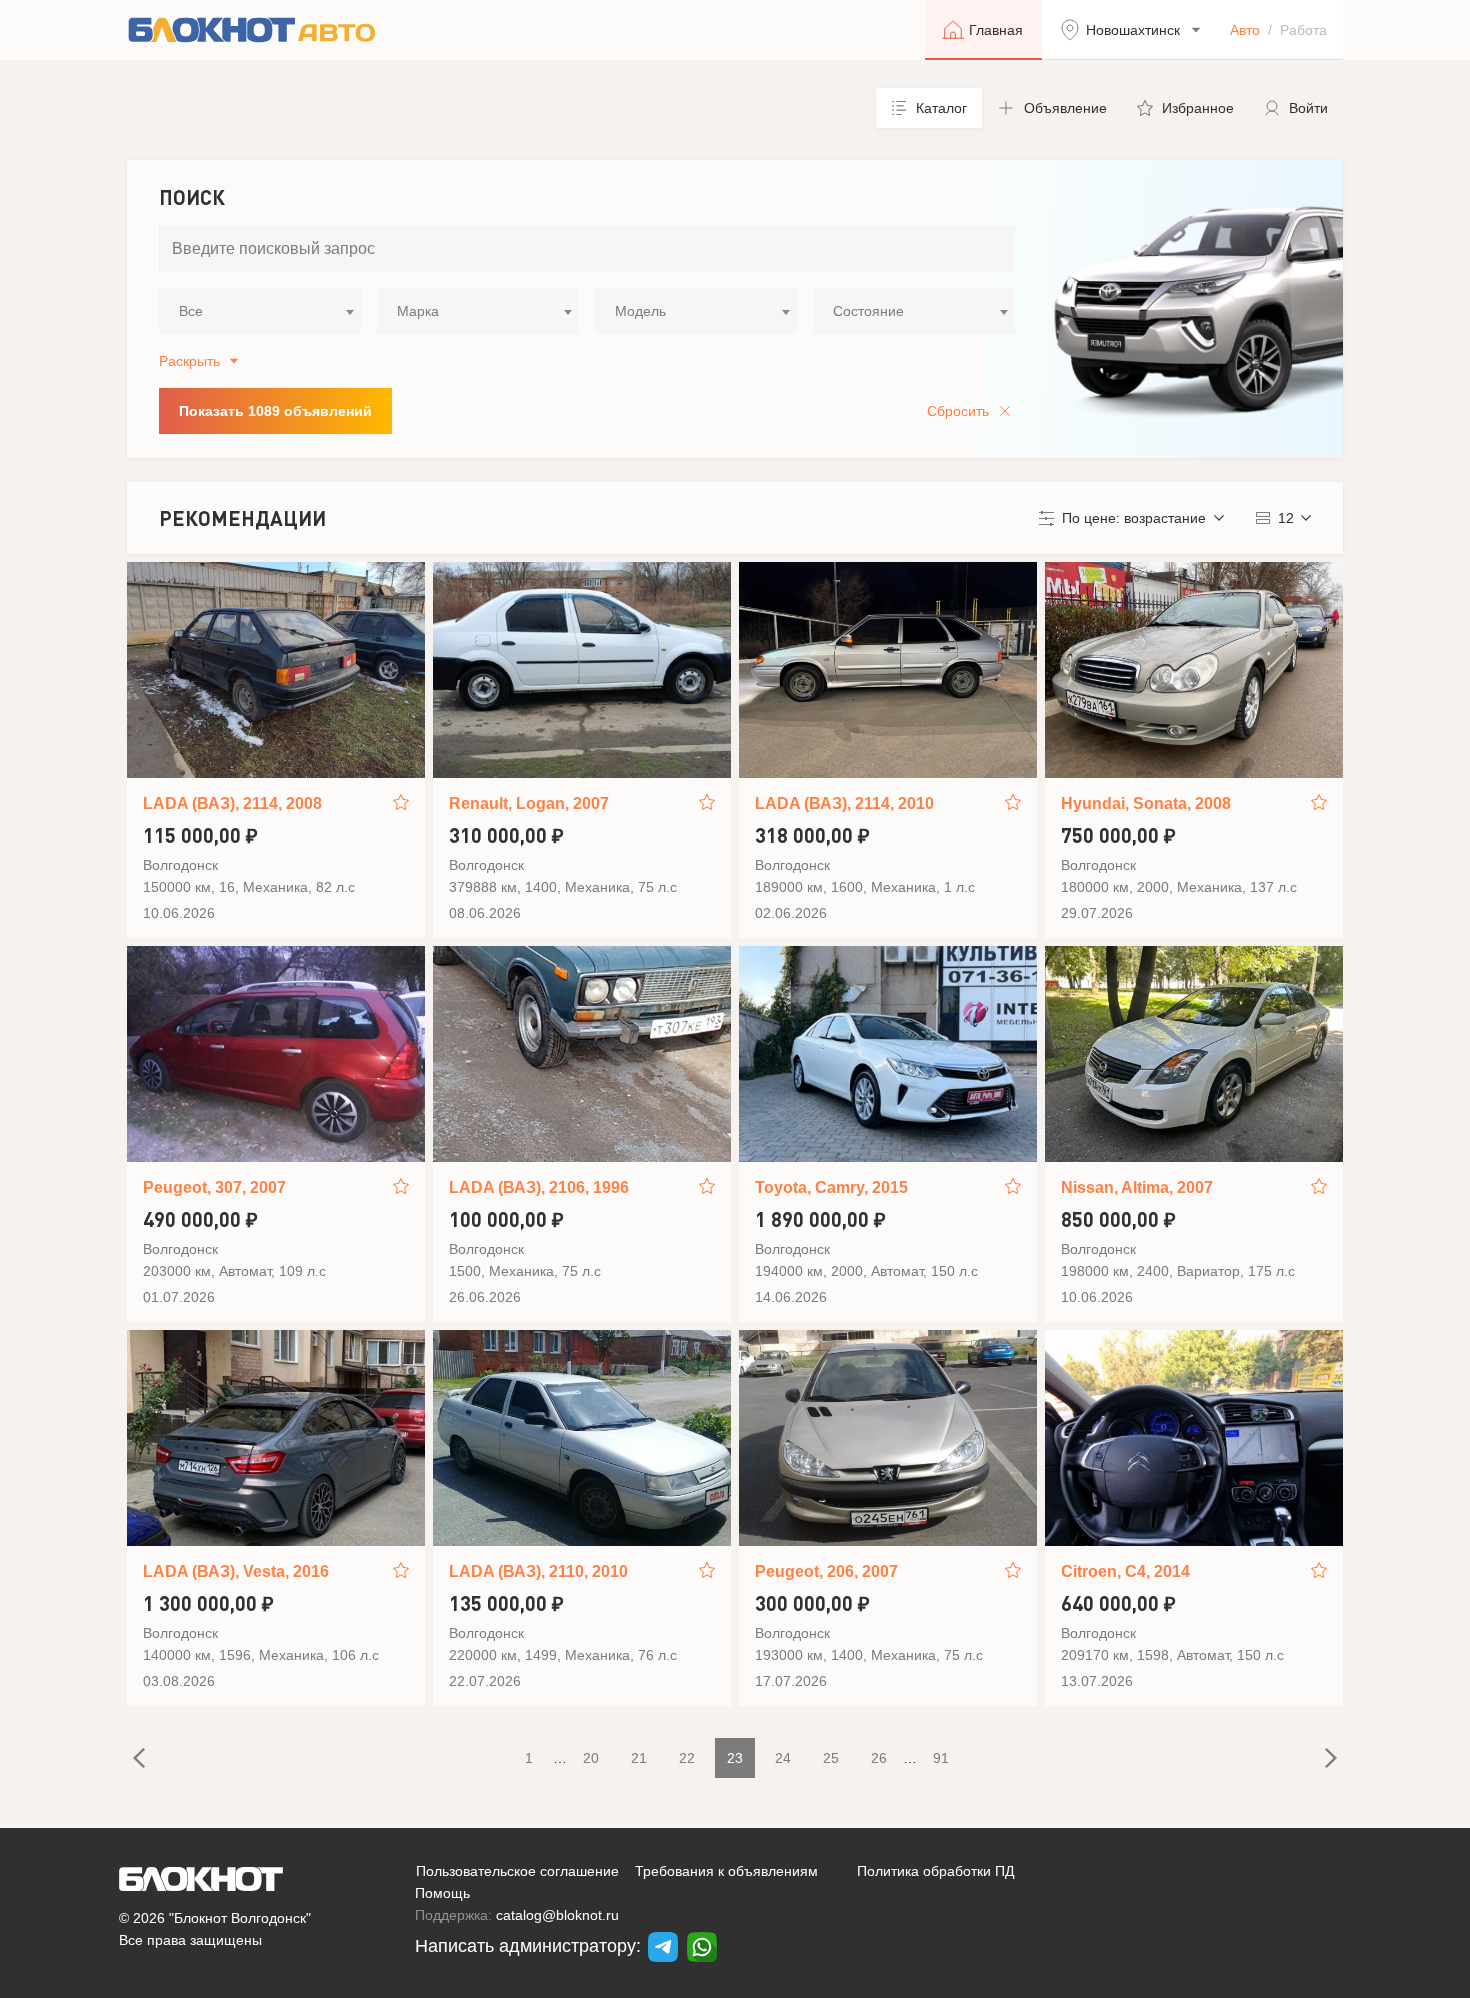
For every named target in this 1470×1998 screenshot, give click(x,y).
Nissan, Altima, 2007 (1137, 1187)
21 (639, 1758)
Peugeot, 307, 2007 (214, 1187)
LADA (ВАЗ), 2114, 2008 (232, 803)
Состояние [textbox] (868, 311)
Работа (1303, 30)
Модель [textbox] (640, 311)
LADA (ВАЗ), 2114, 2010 (844, 803)
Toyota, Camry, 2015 (831, 1187)
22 (687, 1758)
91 (941, 1758)
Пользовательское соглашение (517, 1871)
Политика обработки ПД (935, 1871)
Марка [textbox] (418, 311)
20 (591, 1758)
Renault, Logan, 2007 (529, 803)
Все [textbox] (191, 311)
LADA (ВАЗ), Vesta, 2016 (236, 1571)
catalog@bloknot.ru (557, 1915)
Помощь (442, 1893)
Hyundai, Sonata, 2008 (1146, 803)
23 (735, 1758)
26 (879, 1758)
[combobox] (260, 311)
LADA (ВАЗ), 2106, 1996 (539, 1187)
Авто (1245, 30)
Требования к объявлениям (726, 1871)
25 (831, 1758)
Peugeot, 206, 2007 (826, 1571)
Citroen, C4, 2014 (1125, 1571)
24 (783, 1758)
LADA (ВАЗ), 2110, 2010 (538, 1571)
